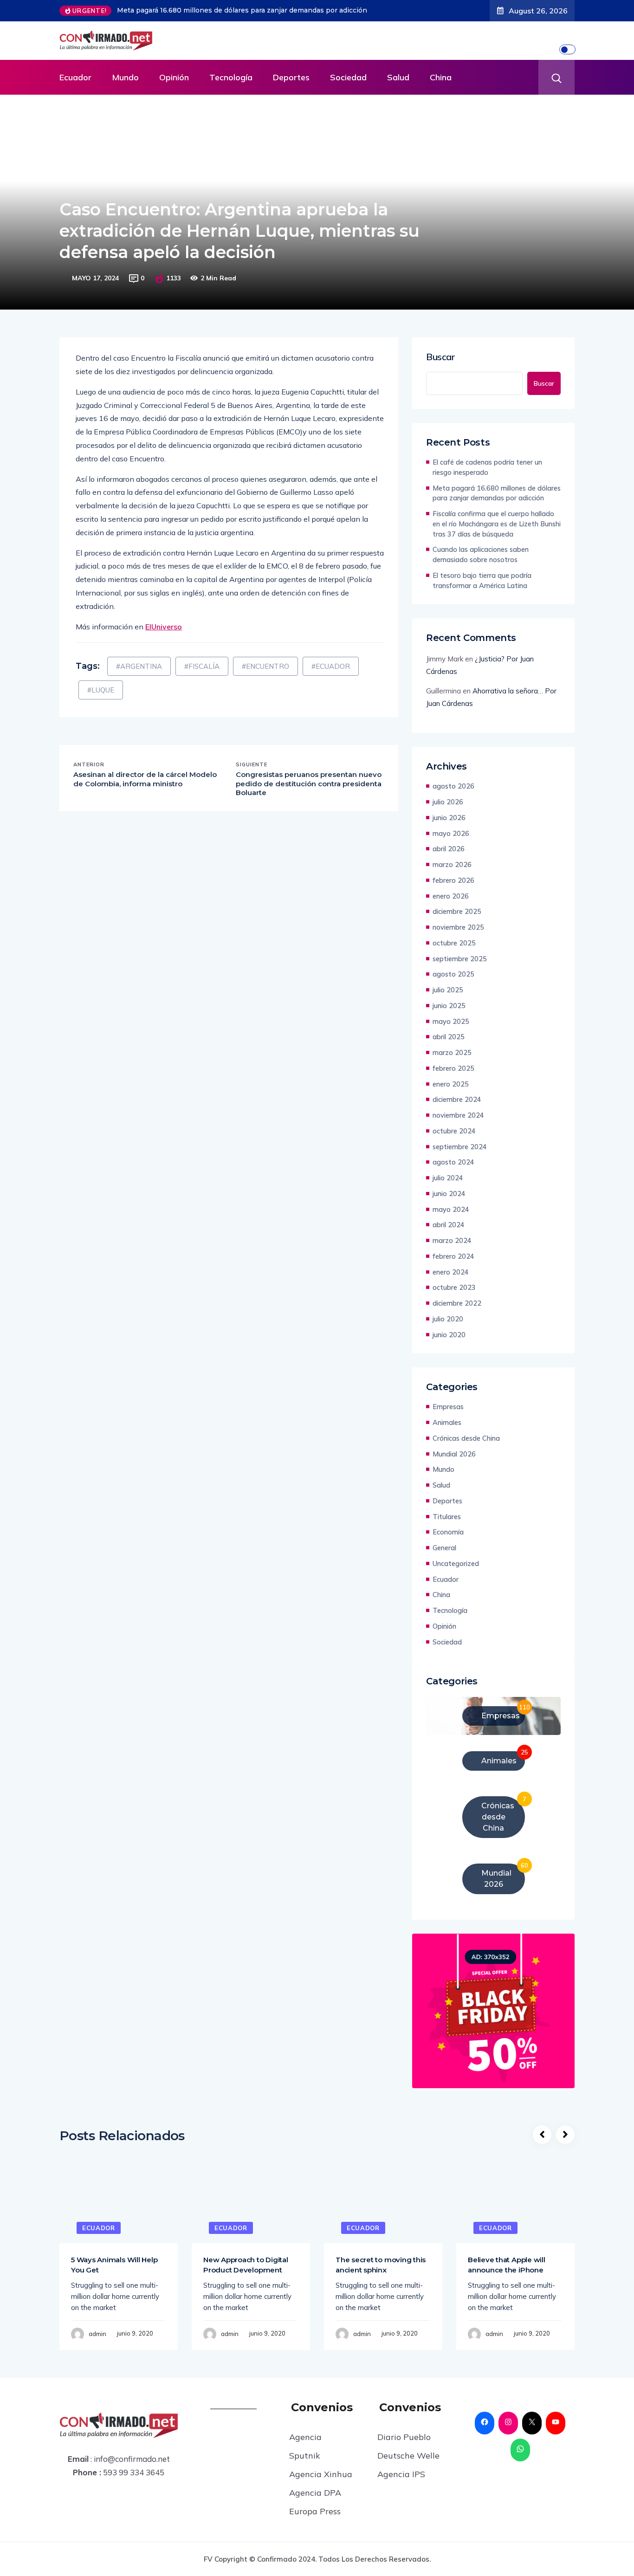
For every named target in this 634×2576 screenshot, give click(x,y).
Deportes (291, 77)
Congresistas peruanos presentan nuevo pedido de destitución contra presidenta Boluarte (309, 783)
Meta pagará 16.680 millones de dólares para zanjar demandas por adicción (242, 10)
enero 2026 (451, 896)
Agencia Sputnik (305, 2446)
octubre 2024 (454, 1131)
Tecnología (231, 77)
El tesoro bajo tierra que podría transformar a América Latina (482, 580)
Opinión (174, 77)
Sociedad (348, 77)
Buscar (441, 357)
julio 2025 (448, 990)
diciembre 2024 (457, 1099)
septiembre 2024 (460, 1147)
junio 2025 (449, 1006)
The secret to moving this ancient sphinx (381, 2265)
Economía (448, 1532)
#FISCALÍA (202, 666)
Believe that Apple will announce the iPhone (507, 2265)
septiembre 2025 (460, 959)
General (444, 1548)
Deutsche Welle (408, 2456)
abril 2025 (449, 1037)
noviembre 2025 (458, 927)
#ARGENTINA (139, 666)
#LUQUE (101, 690)
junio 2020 (449, 1335)
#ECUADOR (331, 666)
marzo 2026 (452, 864)
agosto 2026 (453, 786)
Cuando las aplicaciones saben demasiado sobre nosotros (481, 554)
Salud (398, 77)
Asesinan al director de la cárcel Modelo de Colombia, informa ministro (145, 779)
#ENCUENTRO (265, 666)
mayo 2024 (451, 1209)
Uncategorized (456, 1563)
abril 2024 (449, 1225)
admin (97, 2334)
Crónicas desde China (466, 1438)
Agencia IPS (401, 2474)
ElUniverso (164, 627)
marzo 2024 (452, 1240)
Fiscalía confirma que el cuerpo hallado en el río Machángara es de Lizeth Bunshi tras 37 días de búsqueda (497, 524)
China (441, 77)
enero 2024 (451, 1272)
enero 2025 (451, 1084)
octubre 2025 (454, 943)
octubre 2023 (454, 1287)
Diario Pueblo (404, 2437)
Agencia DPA (315, 2493)
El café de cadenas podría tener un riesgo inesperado (487, 467)
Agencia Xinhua (321, 2474)
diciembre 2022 (457, 1303)
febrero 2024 (453, 1256)
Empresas (448, 1407)
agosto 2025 (453, 974)
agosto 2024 (453, 1162)
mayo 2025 (451, 1021)
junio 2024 (449, 1194)
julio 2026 (448, 802)
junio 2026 (449, 818)
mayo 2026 (451, 833)
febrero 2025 (453, 1068)
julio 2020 (448, 1319)
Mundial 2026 (454, 1454)
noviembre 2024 (458, 1115)
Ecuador (75, 77)
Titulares (447, 1517)
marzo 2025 (452, 1052)
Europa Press (315, 2511)
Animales (447, 1422)
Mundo (125, 77)
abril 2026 (449, 849)
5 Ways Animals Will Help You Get (114, 2265)
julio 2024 (448, 1178)
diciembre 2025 (457, 911)
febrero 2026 (453, 880)
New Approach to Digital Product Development (246, 2265)
